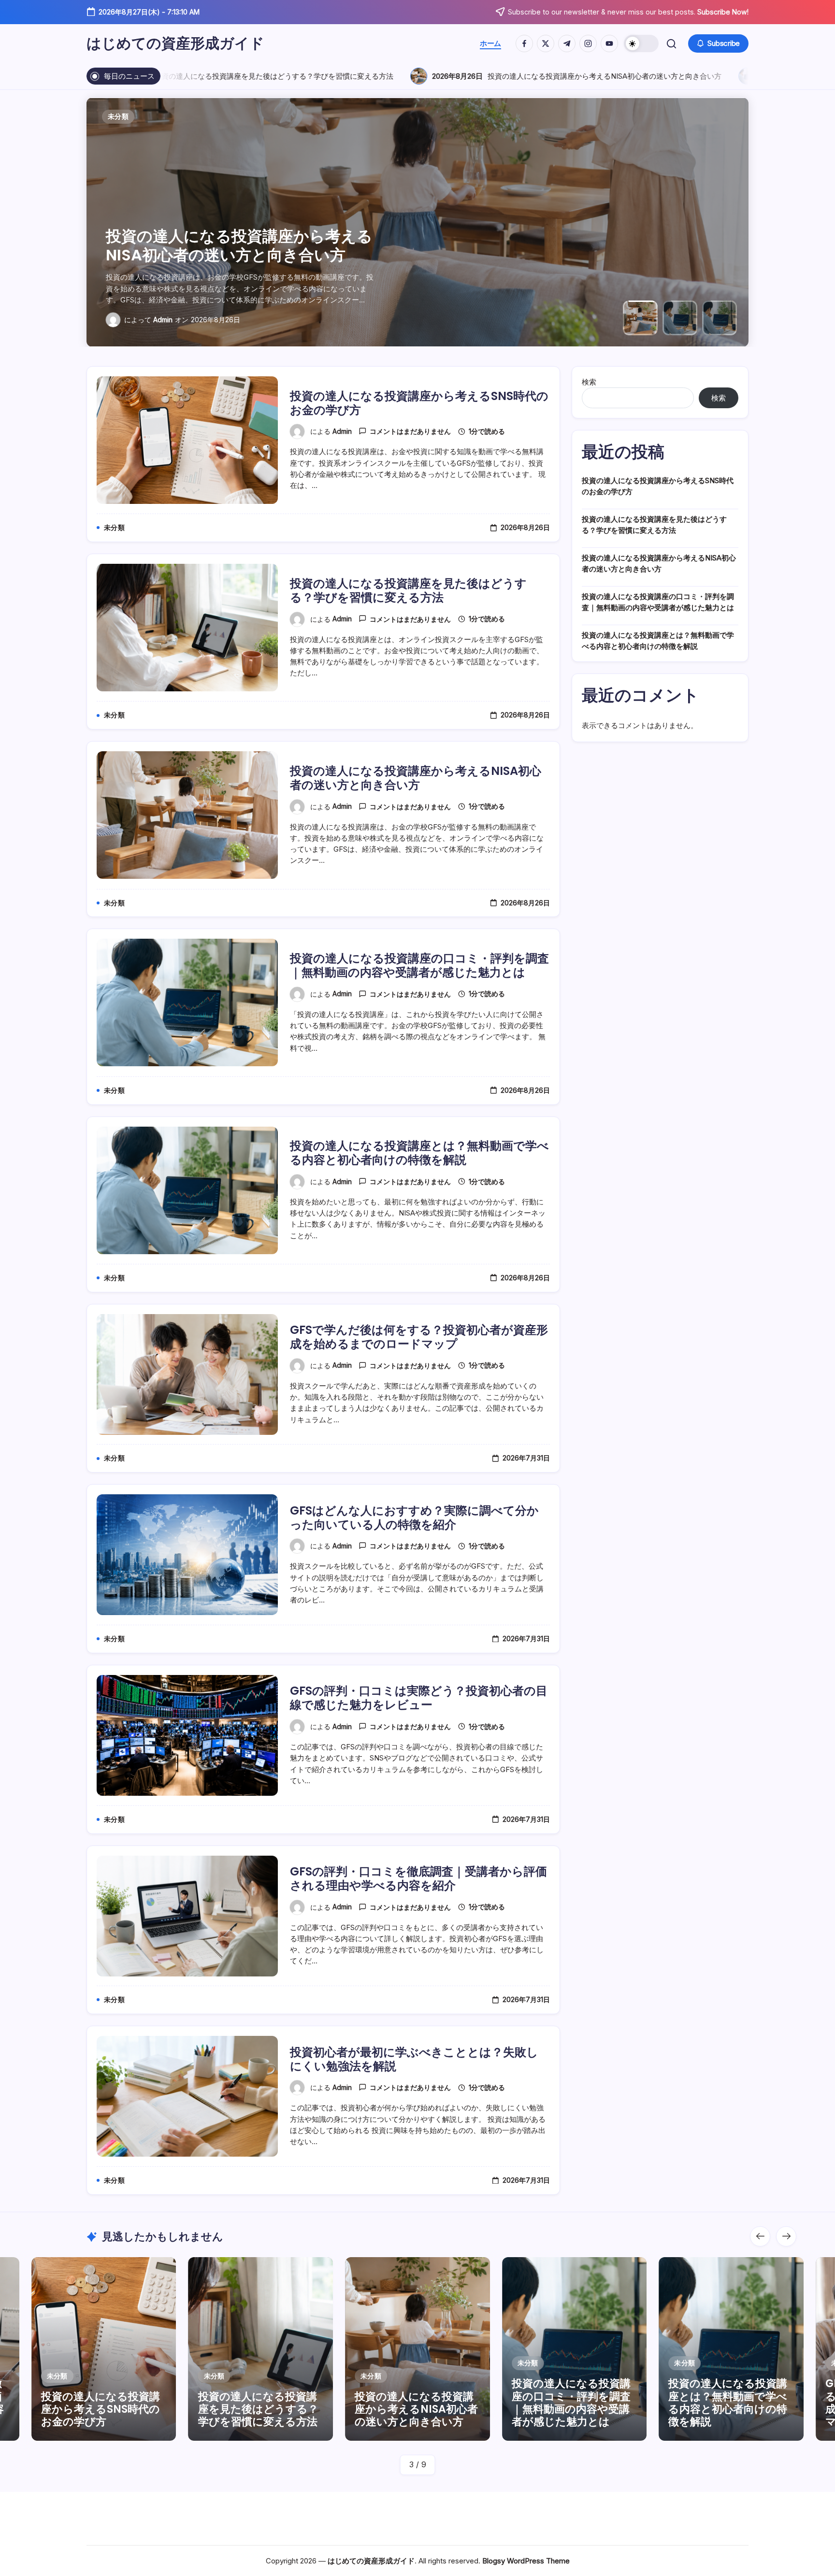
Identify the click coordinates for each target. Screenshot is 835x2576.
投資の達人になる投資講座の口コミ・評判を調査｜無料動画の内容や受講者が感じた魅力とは (239, 236)
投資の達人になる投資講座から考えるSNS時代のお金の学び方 (419, 403)
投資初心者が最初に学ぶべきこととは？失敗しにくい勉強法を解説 (414, 2059)
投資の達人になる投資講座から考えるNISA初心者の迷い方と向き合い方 (434, 76)
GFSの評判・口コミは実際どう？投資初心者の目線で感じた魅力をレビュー (419, 1698)
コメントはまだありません (410, 431)
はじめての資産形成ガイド (175, 43)
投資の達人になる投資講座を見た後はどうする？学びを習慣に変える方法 (408, 590)
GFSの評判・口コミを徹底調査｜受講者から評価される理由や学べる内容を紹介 (418, 1878)
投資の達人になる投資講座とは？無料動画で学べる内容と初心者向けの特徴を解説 (419, 1153)
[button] (641, 43)
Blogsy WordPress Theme (526, 2561)
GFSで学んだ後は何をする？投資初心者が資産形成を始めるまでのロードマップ (419, 1337)
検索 (589, 382)
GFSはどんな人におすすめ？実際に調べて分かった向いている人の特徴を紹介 (414, 1517)
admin (163, 320)
